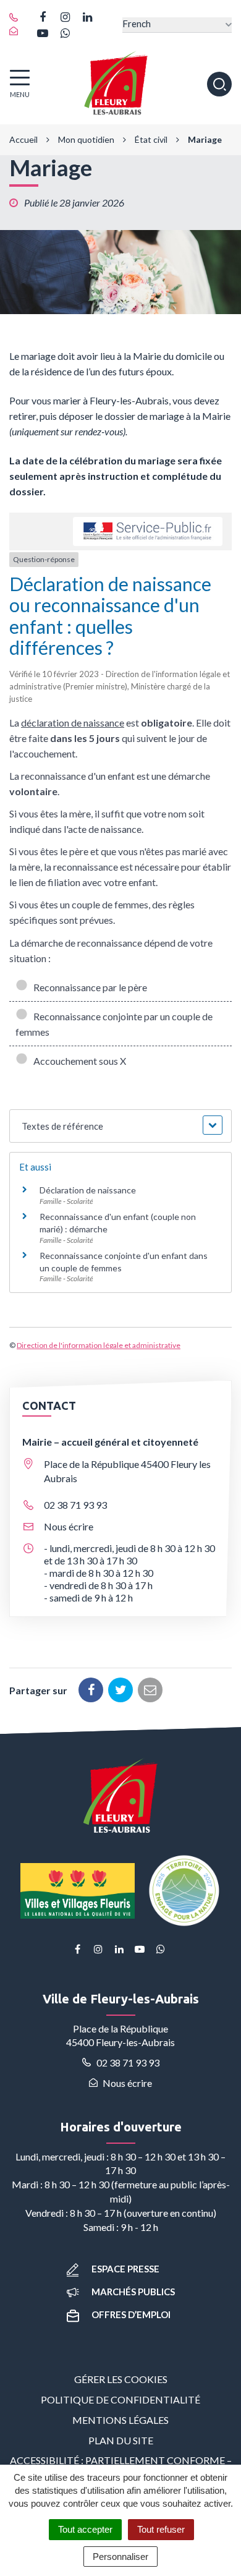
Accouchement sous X (78, 1061)
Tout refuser (161, 2529)
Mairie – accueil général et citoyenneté (110, 1442)
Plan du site (121, 2440)
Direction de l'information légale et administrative (99, 1345)
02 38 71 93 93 (75, 1505)
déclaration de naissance (73, 723)
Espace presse (125, 2269)
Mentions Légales (120, 2420)
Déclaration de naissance (88, 1190)
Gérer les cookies (121, 2379)
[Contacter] (17, 32)
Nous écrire (69, 1526)
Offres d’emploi (131, 2314)
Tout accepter (85, 2529)
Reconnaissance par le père (88, 987)
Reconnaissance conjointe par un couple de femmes (114, 1024)
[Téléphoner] (17, 18)
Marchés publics (133, 2292)
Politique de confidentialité (120, 2399)
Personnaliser (120, 2557)
